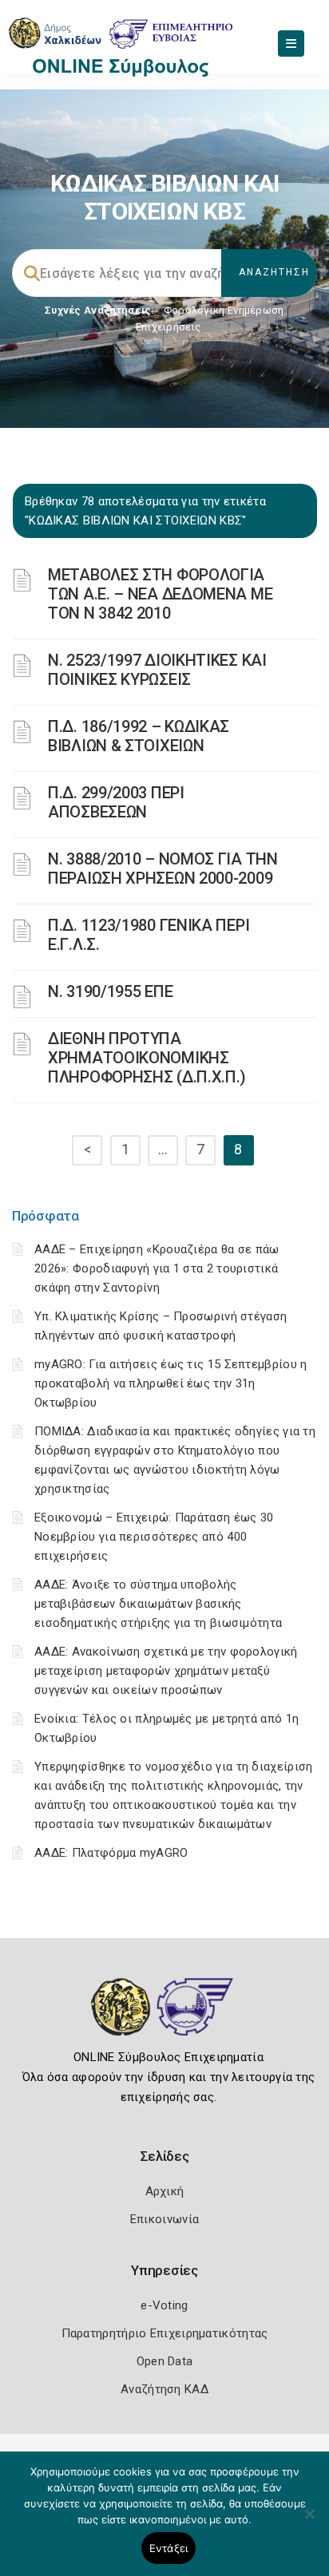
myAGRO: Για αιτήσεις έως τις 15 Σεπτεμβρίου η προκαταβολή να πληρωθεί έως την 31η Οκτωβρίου (171, 1383)
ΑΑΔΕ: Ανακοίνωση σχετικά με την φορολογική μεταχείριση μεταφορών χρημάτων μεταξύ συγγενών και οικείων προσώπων (166, 1671)
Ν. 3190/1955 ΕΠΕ (110, 991)
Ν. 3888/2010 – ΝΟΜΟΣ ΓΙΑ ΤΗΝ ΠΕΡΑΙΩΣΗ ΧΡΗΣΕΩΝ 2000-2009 (163, 869)
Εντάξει (169, 2548)
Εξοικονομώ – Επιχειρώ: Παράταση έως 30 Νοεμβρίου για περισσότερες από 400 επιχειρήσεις (154, 1537)
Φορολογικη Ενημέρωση (224, 310)
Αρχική (165, 2191)
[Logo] (165, 2019)
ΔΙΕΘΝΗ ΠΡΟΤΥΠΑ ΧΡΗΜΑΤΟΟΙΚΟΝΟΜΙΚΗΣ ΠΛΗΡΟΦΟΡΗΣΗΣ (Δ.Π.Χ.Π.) (147, 1058)
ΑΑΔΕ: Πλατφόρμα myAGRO (111, 1853)
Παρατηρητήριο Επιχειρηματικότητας (165, 2333)
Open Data (165, 2361)
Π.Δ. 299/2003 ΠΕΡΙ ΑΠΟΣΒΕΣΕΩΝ (116, 802)
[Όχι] (309, 2522)
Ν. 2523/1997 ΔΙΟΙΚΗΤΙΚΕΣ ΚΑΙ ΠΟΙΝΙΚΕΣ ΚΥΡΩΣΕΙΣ (157, 670)
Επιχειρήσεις (168, 327)
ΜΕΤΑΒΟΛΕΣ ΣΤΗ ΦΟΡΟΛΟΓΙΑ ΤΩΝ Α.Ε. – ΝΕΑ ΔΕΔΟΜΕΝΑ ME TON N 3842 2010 (160, 594)
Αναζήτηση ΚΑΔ (164, 2389)
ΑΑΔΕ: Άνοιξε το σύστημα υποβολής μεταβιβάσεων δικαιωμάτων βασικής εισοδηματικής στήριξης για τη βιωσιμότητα (158, 1604)
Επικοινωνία (164, 2219)
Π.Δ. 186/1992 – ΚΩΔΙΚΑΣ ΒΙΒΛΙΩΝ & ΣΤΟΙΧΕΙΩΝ (139, 736)
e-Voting (164, 2305)
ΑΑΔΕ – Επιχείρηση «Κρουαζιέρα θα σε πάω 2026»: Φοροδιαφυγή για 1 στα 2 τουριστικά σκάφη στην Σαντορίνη (157, 1268)
